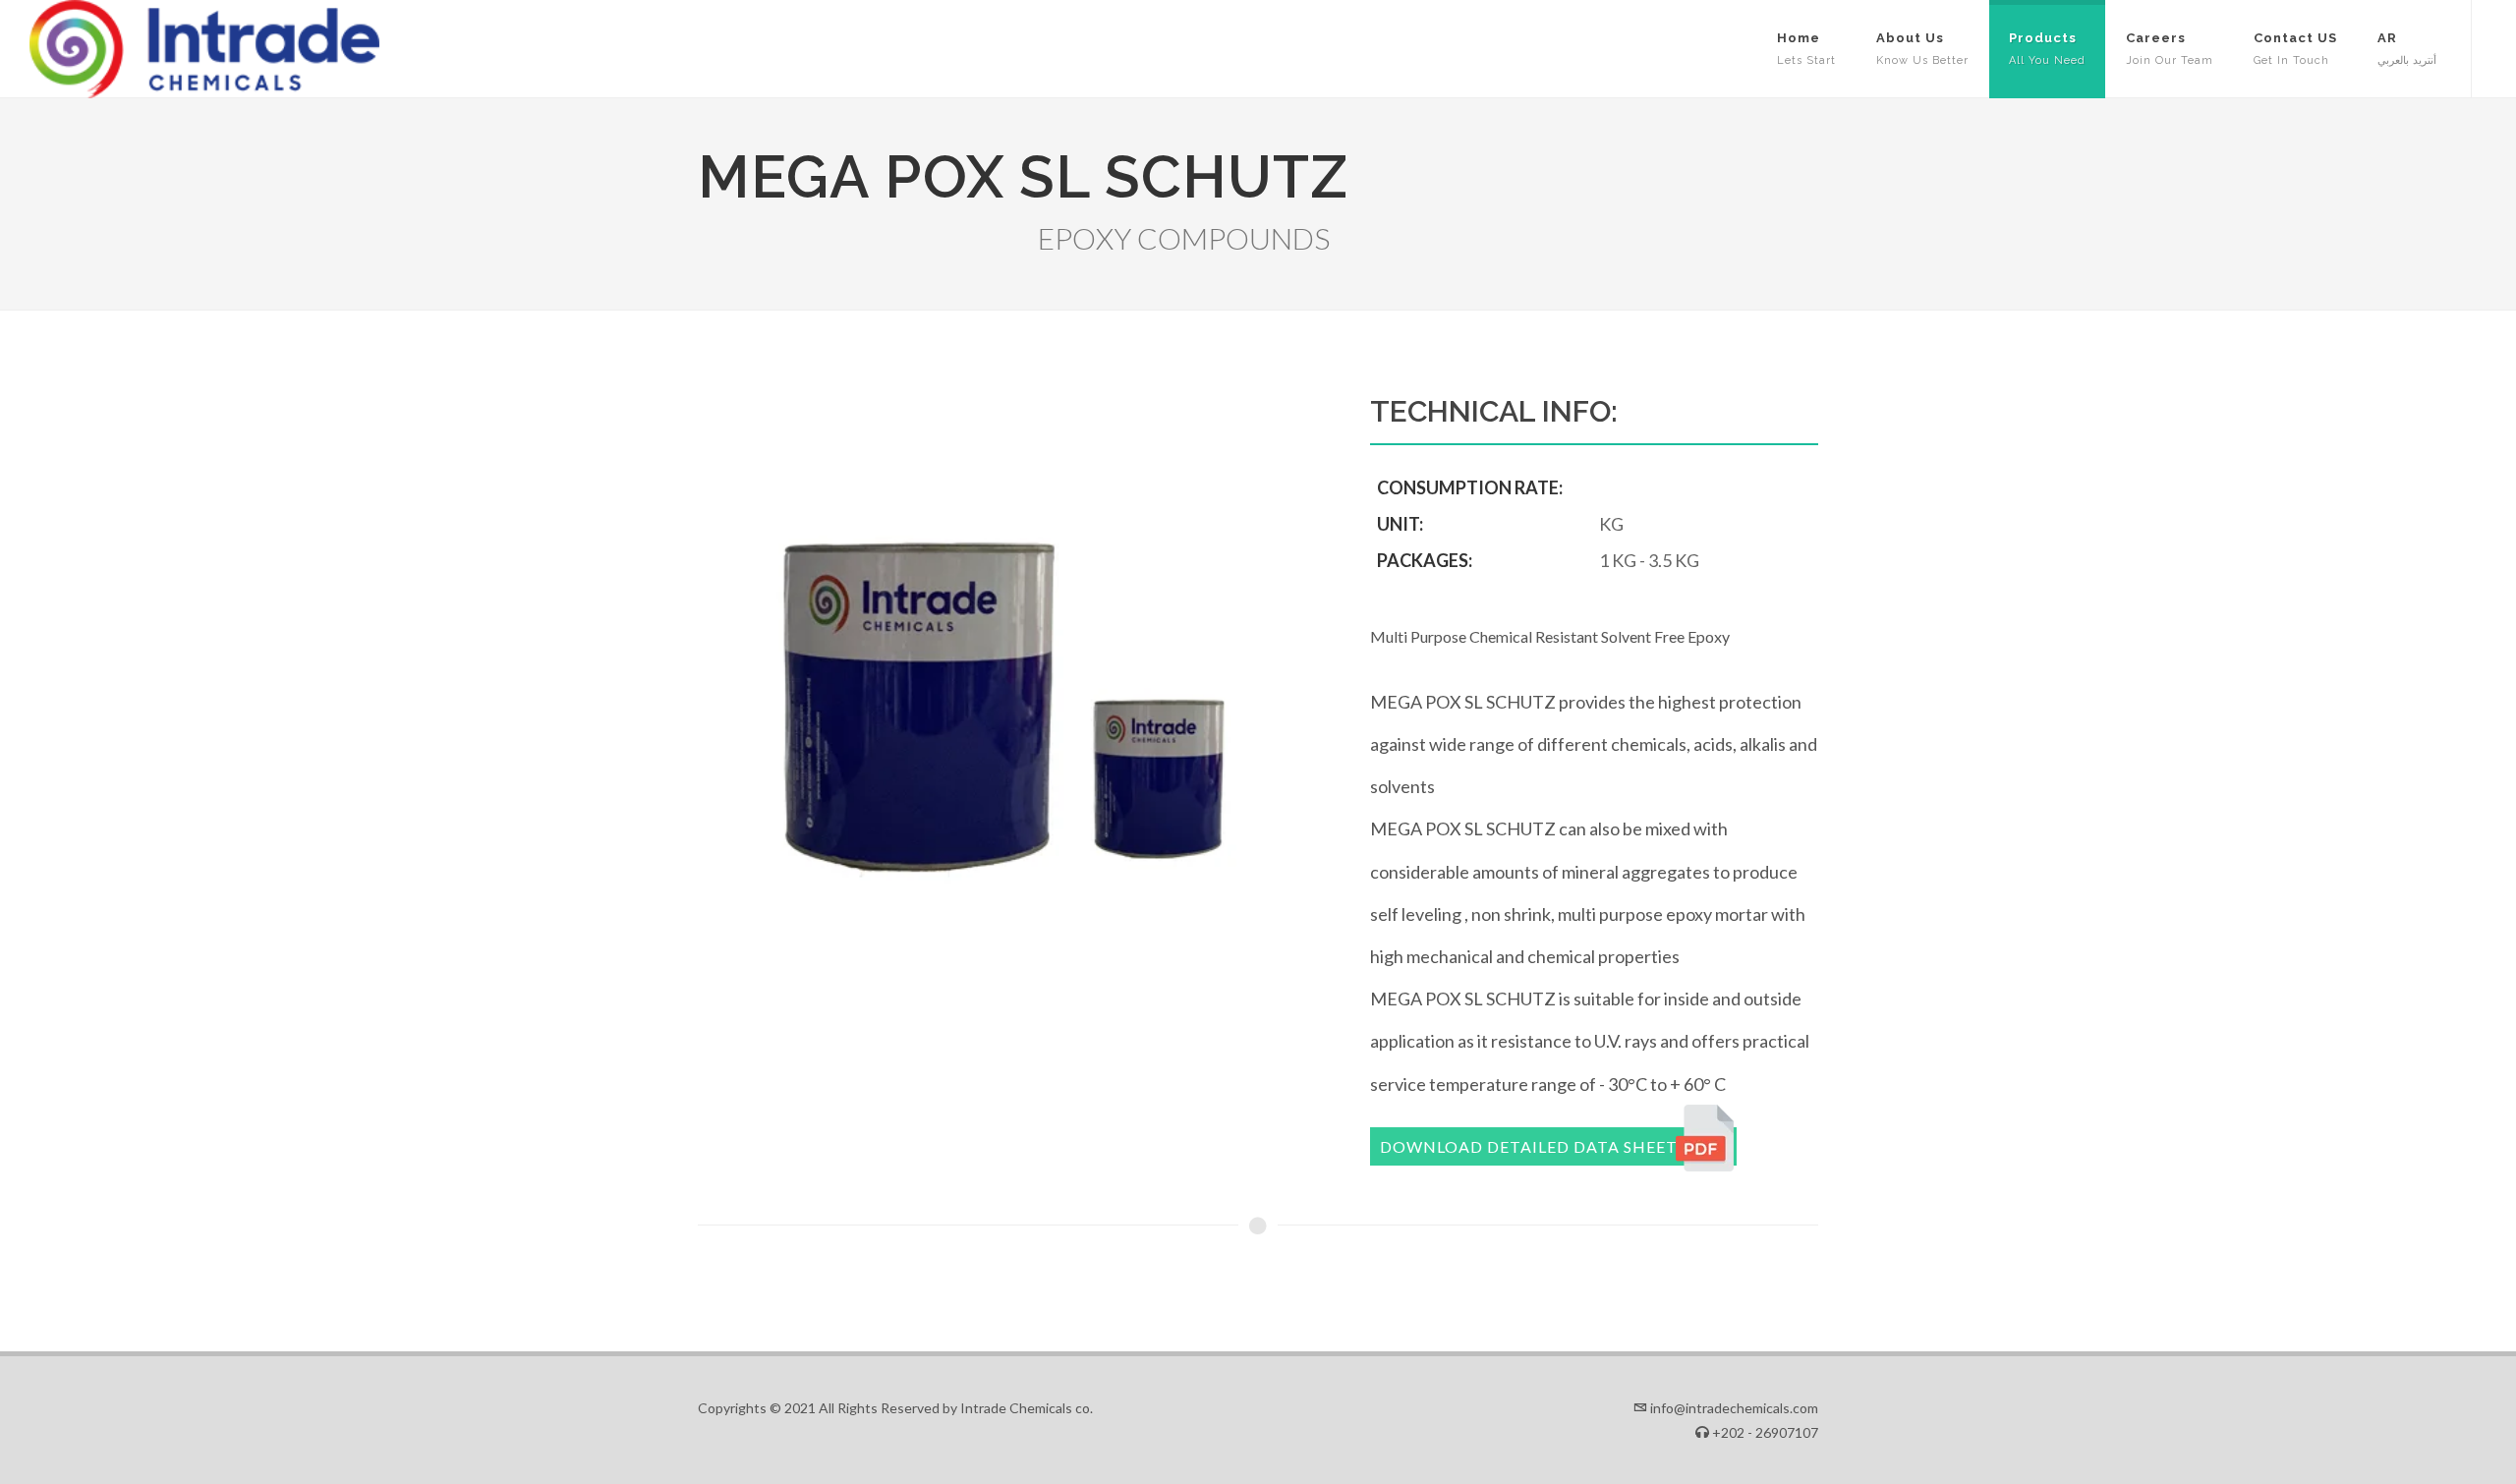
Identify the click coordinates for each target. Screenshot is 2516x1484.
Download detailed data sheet (1529, 1146)
